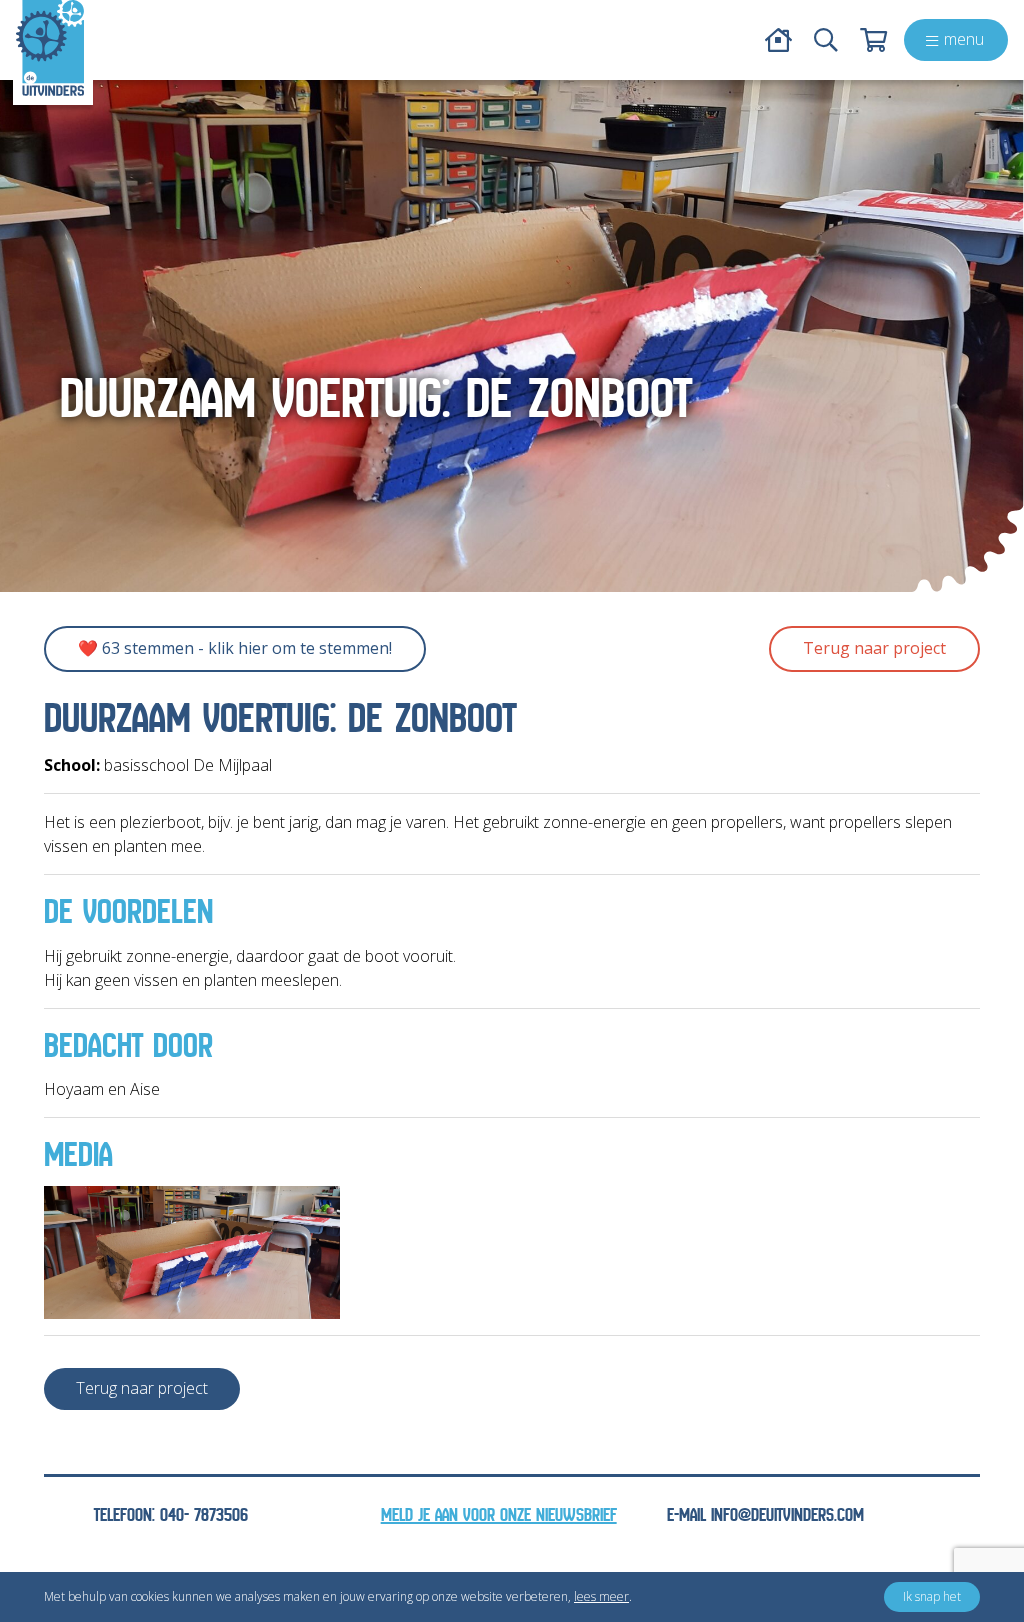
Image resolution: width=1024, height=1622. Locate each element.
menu (964, 39)
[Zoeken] (826, 40)
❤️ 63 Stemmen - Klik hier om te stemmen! (235, 648)
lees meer (601, 1596)
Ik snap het (932, 1596)
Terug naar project (874, 648)
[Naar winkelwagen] (873, 40)
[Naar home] (50, 48)
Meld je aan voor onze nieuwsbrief (499, 1515)
